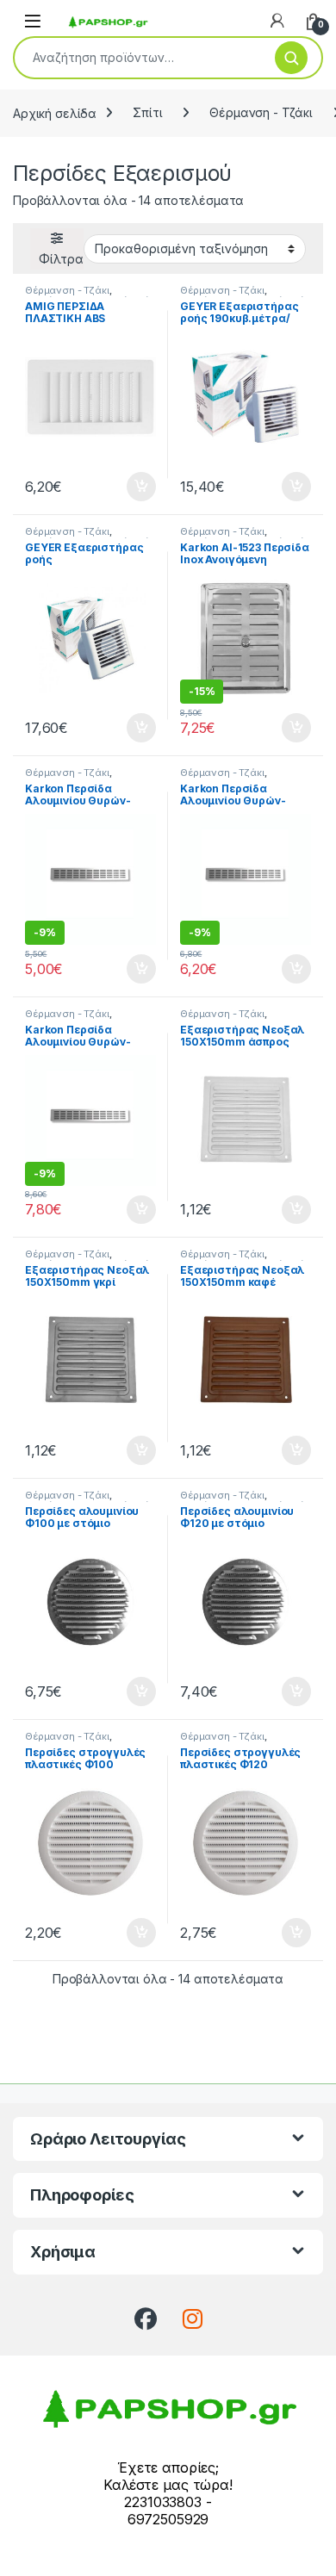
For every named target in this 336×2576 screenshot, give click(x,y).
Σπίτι (147, 112)
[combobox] (138, 58)
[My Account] (277, 21)
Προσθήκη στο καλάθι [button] (127, 487)
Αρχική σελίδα (55, 112)
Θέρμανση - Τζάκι (261, 112)
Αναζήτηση (291, 58)
